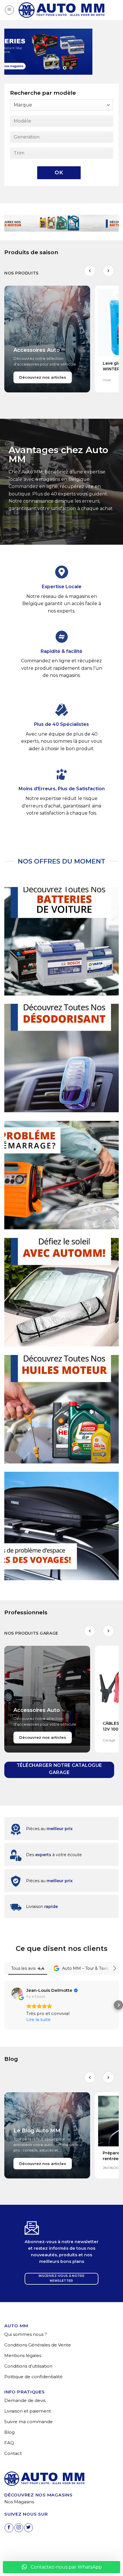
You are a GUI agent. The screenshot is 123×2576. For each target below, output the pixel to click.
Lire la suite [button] (38, 2019)
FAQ (9, 2443)
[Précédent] (90, 271)
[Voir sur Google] (17, 1993)
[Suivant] (108, 271)
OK (59, 173)
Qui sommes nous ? (26, 2334)
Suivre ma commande (28, 2422)
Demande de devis (25, 2400)
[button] (9, 10)
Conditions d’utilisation (28, 2366)
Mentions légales (23, 2355)
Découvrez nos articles (43, 377)
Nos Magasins (19, 2502)
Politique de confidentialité (33, 2377)
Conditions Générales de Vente (38, 2345)
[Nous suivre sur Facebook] (9, 2528)
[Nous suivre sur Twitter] (28, 2528)
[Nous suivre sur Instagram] (19, 2528)
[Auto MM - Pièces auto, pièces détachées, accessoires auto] (61, 10)
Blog (9, 2432)
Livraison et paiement (28, 2411)
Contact (13, 2453)
